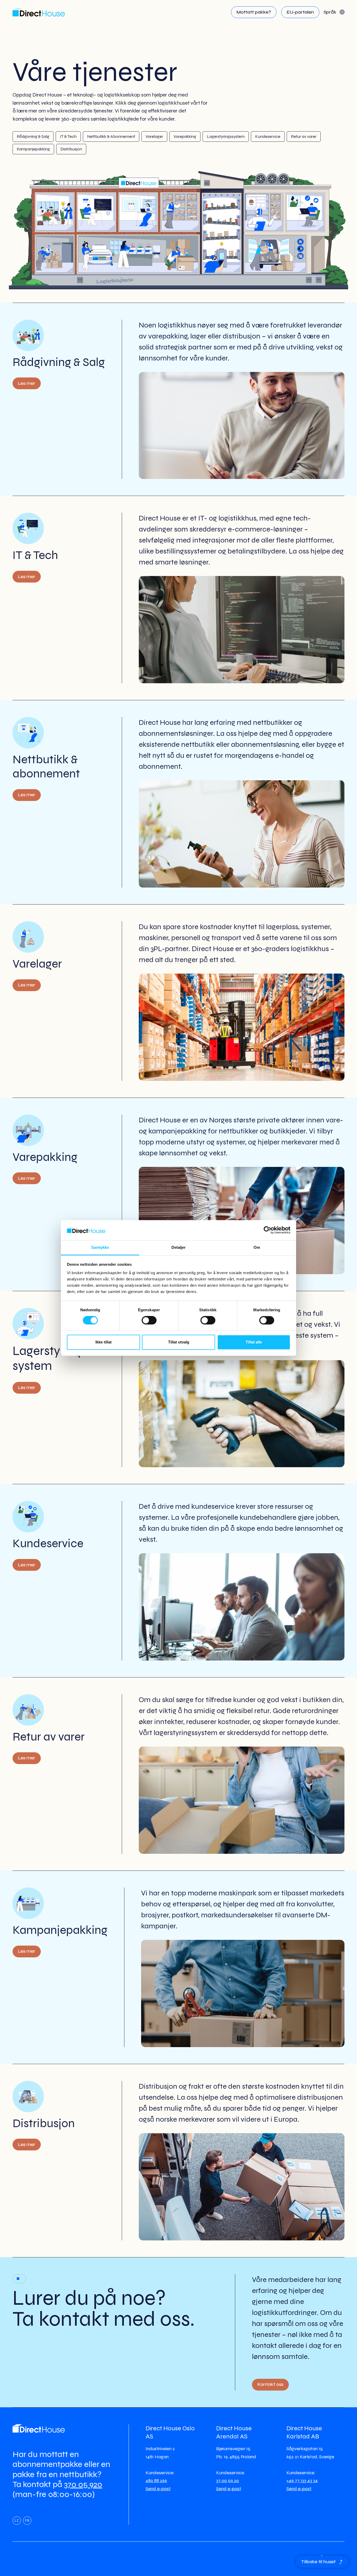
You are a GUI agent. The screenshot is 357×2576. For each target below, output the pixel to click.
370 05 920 (83, 2484)
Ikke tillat (103, 1342)
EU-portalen (300, 12)
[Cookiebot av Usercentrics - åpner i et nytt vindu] (267, 1230)
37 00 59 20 (228, 2481)
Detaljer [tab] (179, 1247)
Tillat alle (254, 1342)
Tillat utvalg (179, 1342)
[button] (334, 12)
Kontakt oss (270, 2384)
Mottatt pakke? (254, 12)
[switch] (149, 1320)
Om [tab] (257, 1247)
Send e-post (158, 2489)
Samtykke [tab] (100, 1247)
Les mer (27, 383)
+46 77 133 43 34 (302, 2481)
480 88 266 (156, 2481)
